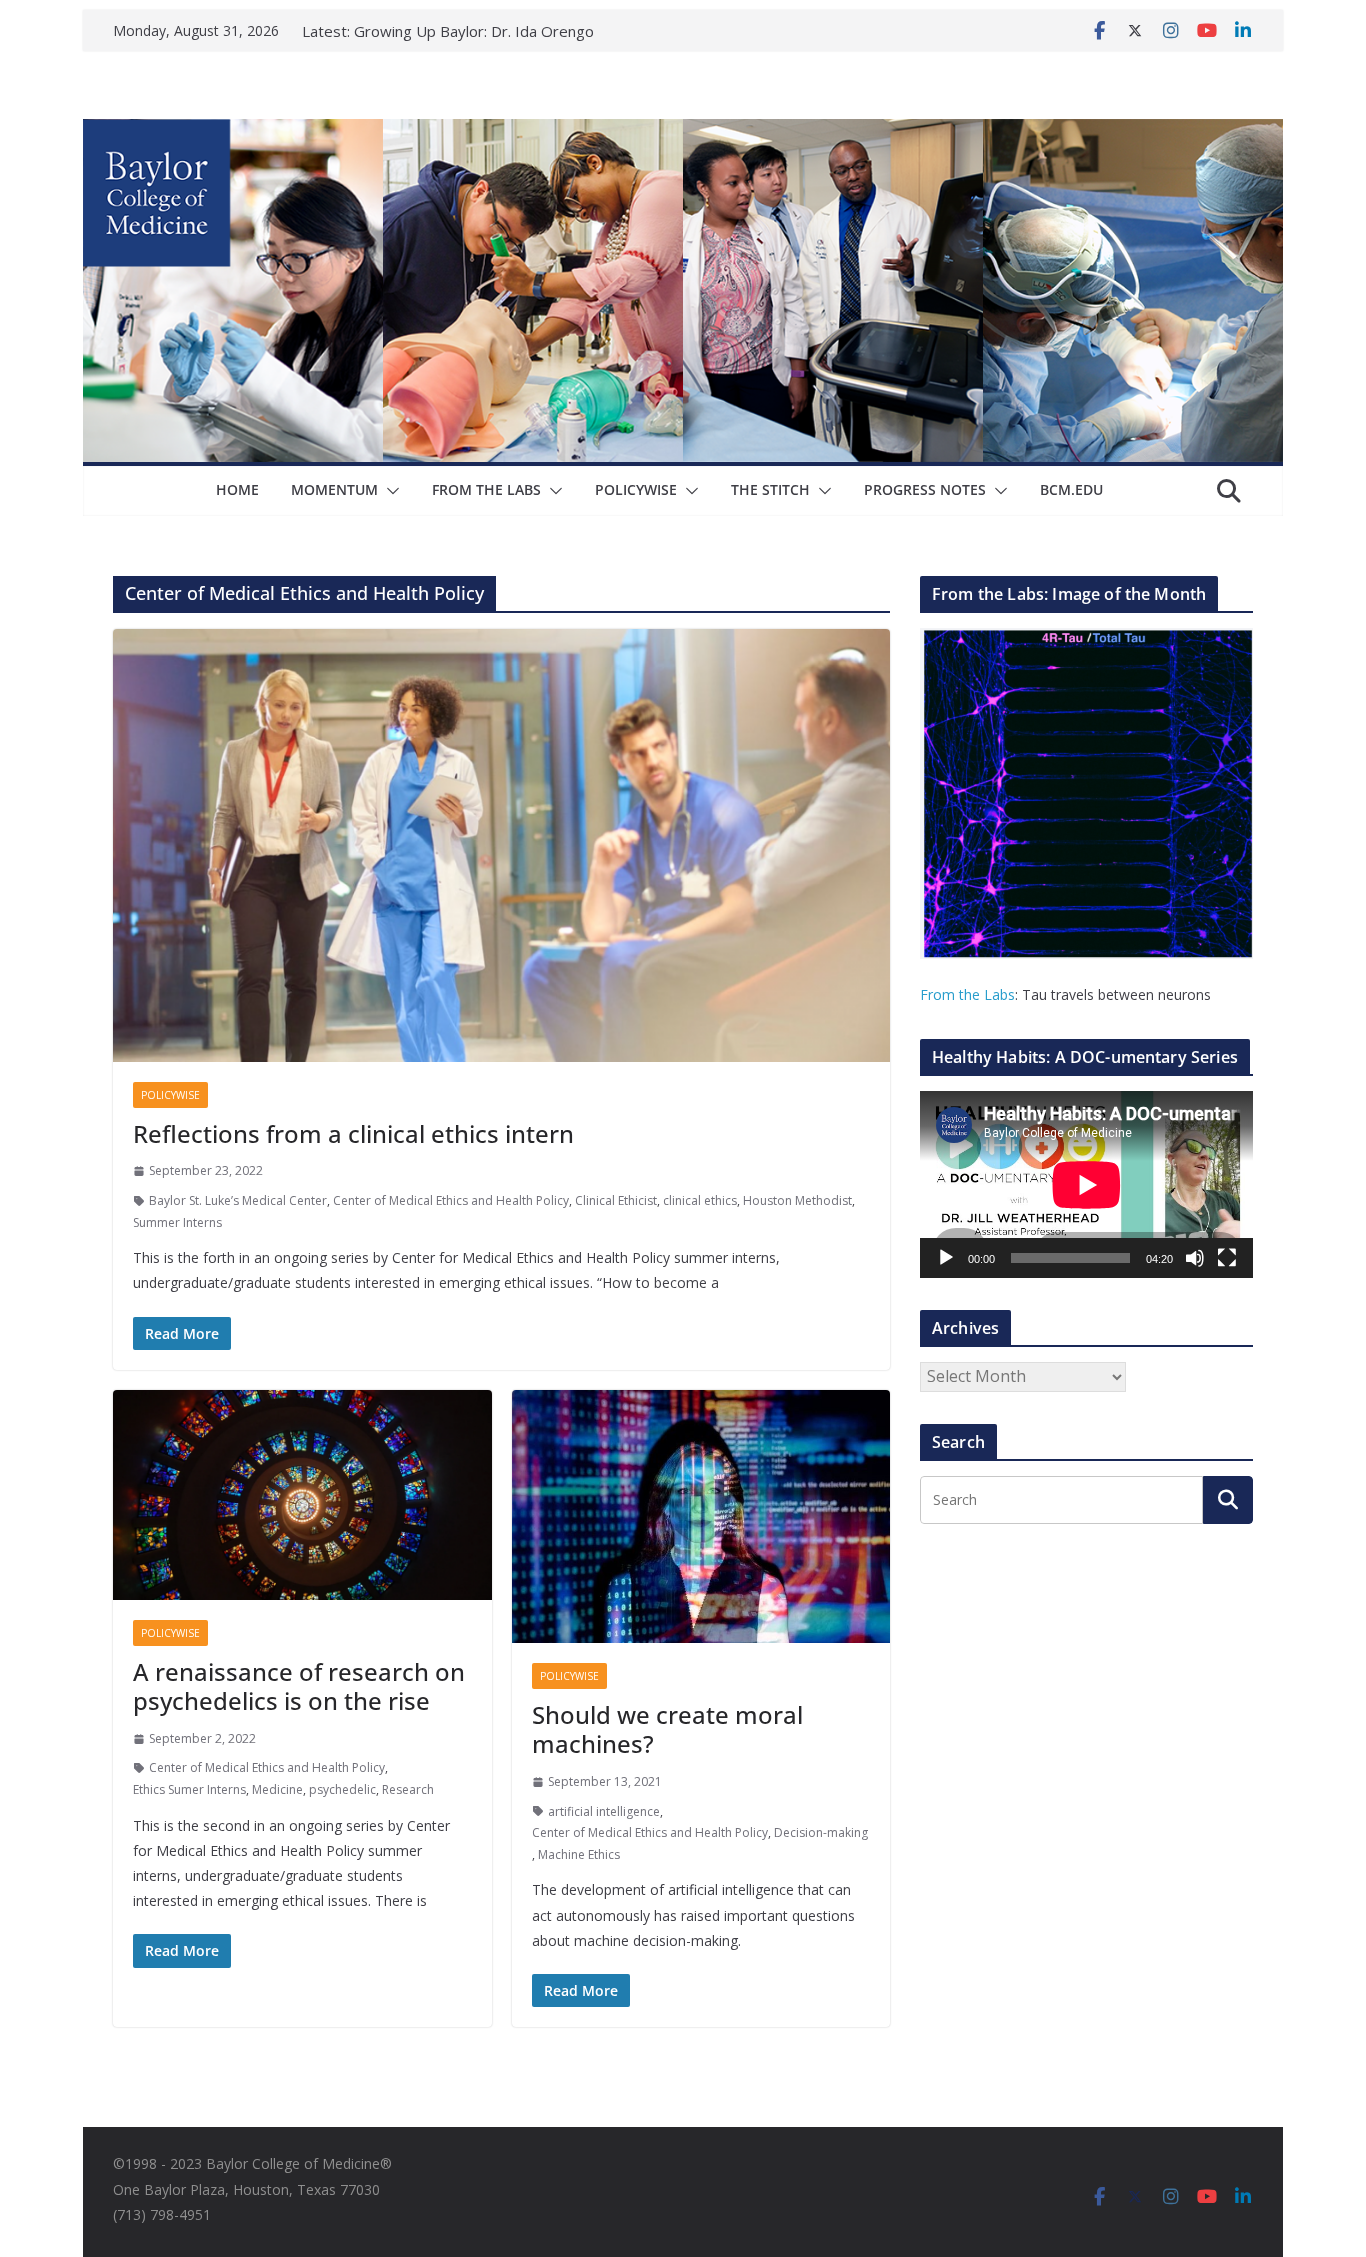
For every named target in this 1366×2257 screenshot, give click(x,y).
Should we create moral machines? (667, 1729)
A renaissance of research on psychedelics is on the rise (299, 1686)
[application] (1086, 1184)
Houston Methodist (797, 1200)
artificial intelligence (604, 1811)
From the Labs (967, 994)
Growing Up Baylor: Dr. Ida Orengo (474, 31)
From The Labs (486, 489)
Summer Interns (177, 1222)
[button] (389, 491)
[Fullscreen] (1227, 1258)
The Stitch (770, 489)
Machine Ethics (579, 1854)
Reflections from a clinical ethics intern (353, 1133)
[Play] (946, 1258)
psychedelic (342, 1789)
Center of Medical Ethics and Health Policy (451, 1200)
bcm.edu (1071, 489)
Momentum (334, 489)
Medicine (277, 1789)
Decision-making (821, 1832)
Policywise (636, 489)
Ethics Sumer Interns (189, 1789)
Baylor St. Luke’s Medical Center (238, 1200)
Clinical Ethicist (616, 1200)
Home (237, 489)
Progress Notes (925, 489)
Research (408, 1789)
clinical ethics (700, 1200)
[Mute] (1195, 1258)
